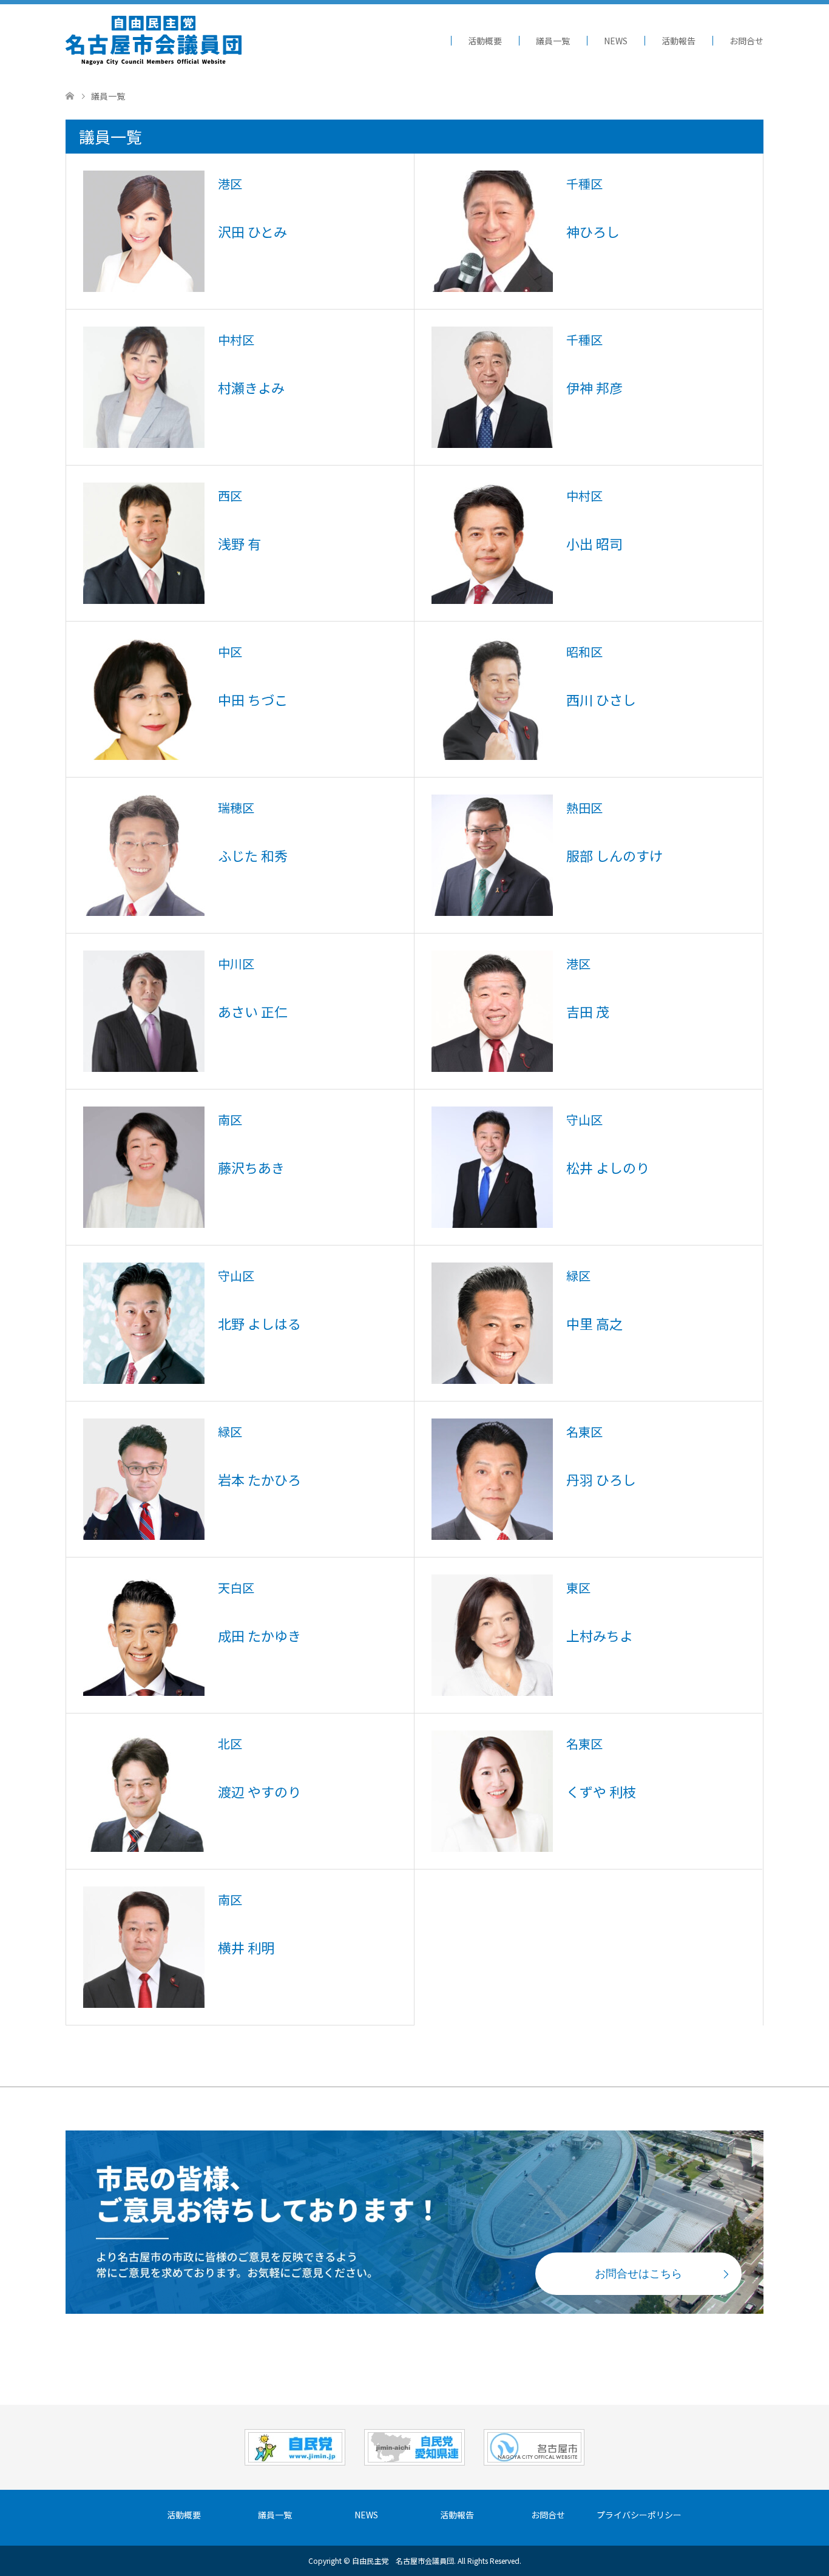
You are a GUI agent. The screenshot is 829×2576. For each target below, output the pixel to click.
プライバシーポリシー (639, 2515)
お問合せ (746, 41)
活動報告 (678, 41)
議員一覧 (553, 41)
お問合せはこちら (638, 2274)
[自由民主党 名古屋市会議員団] (154, 40)
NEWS (616, 41)
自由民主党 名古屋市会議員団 (403, 2561)
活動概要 (485, 41)
